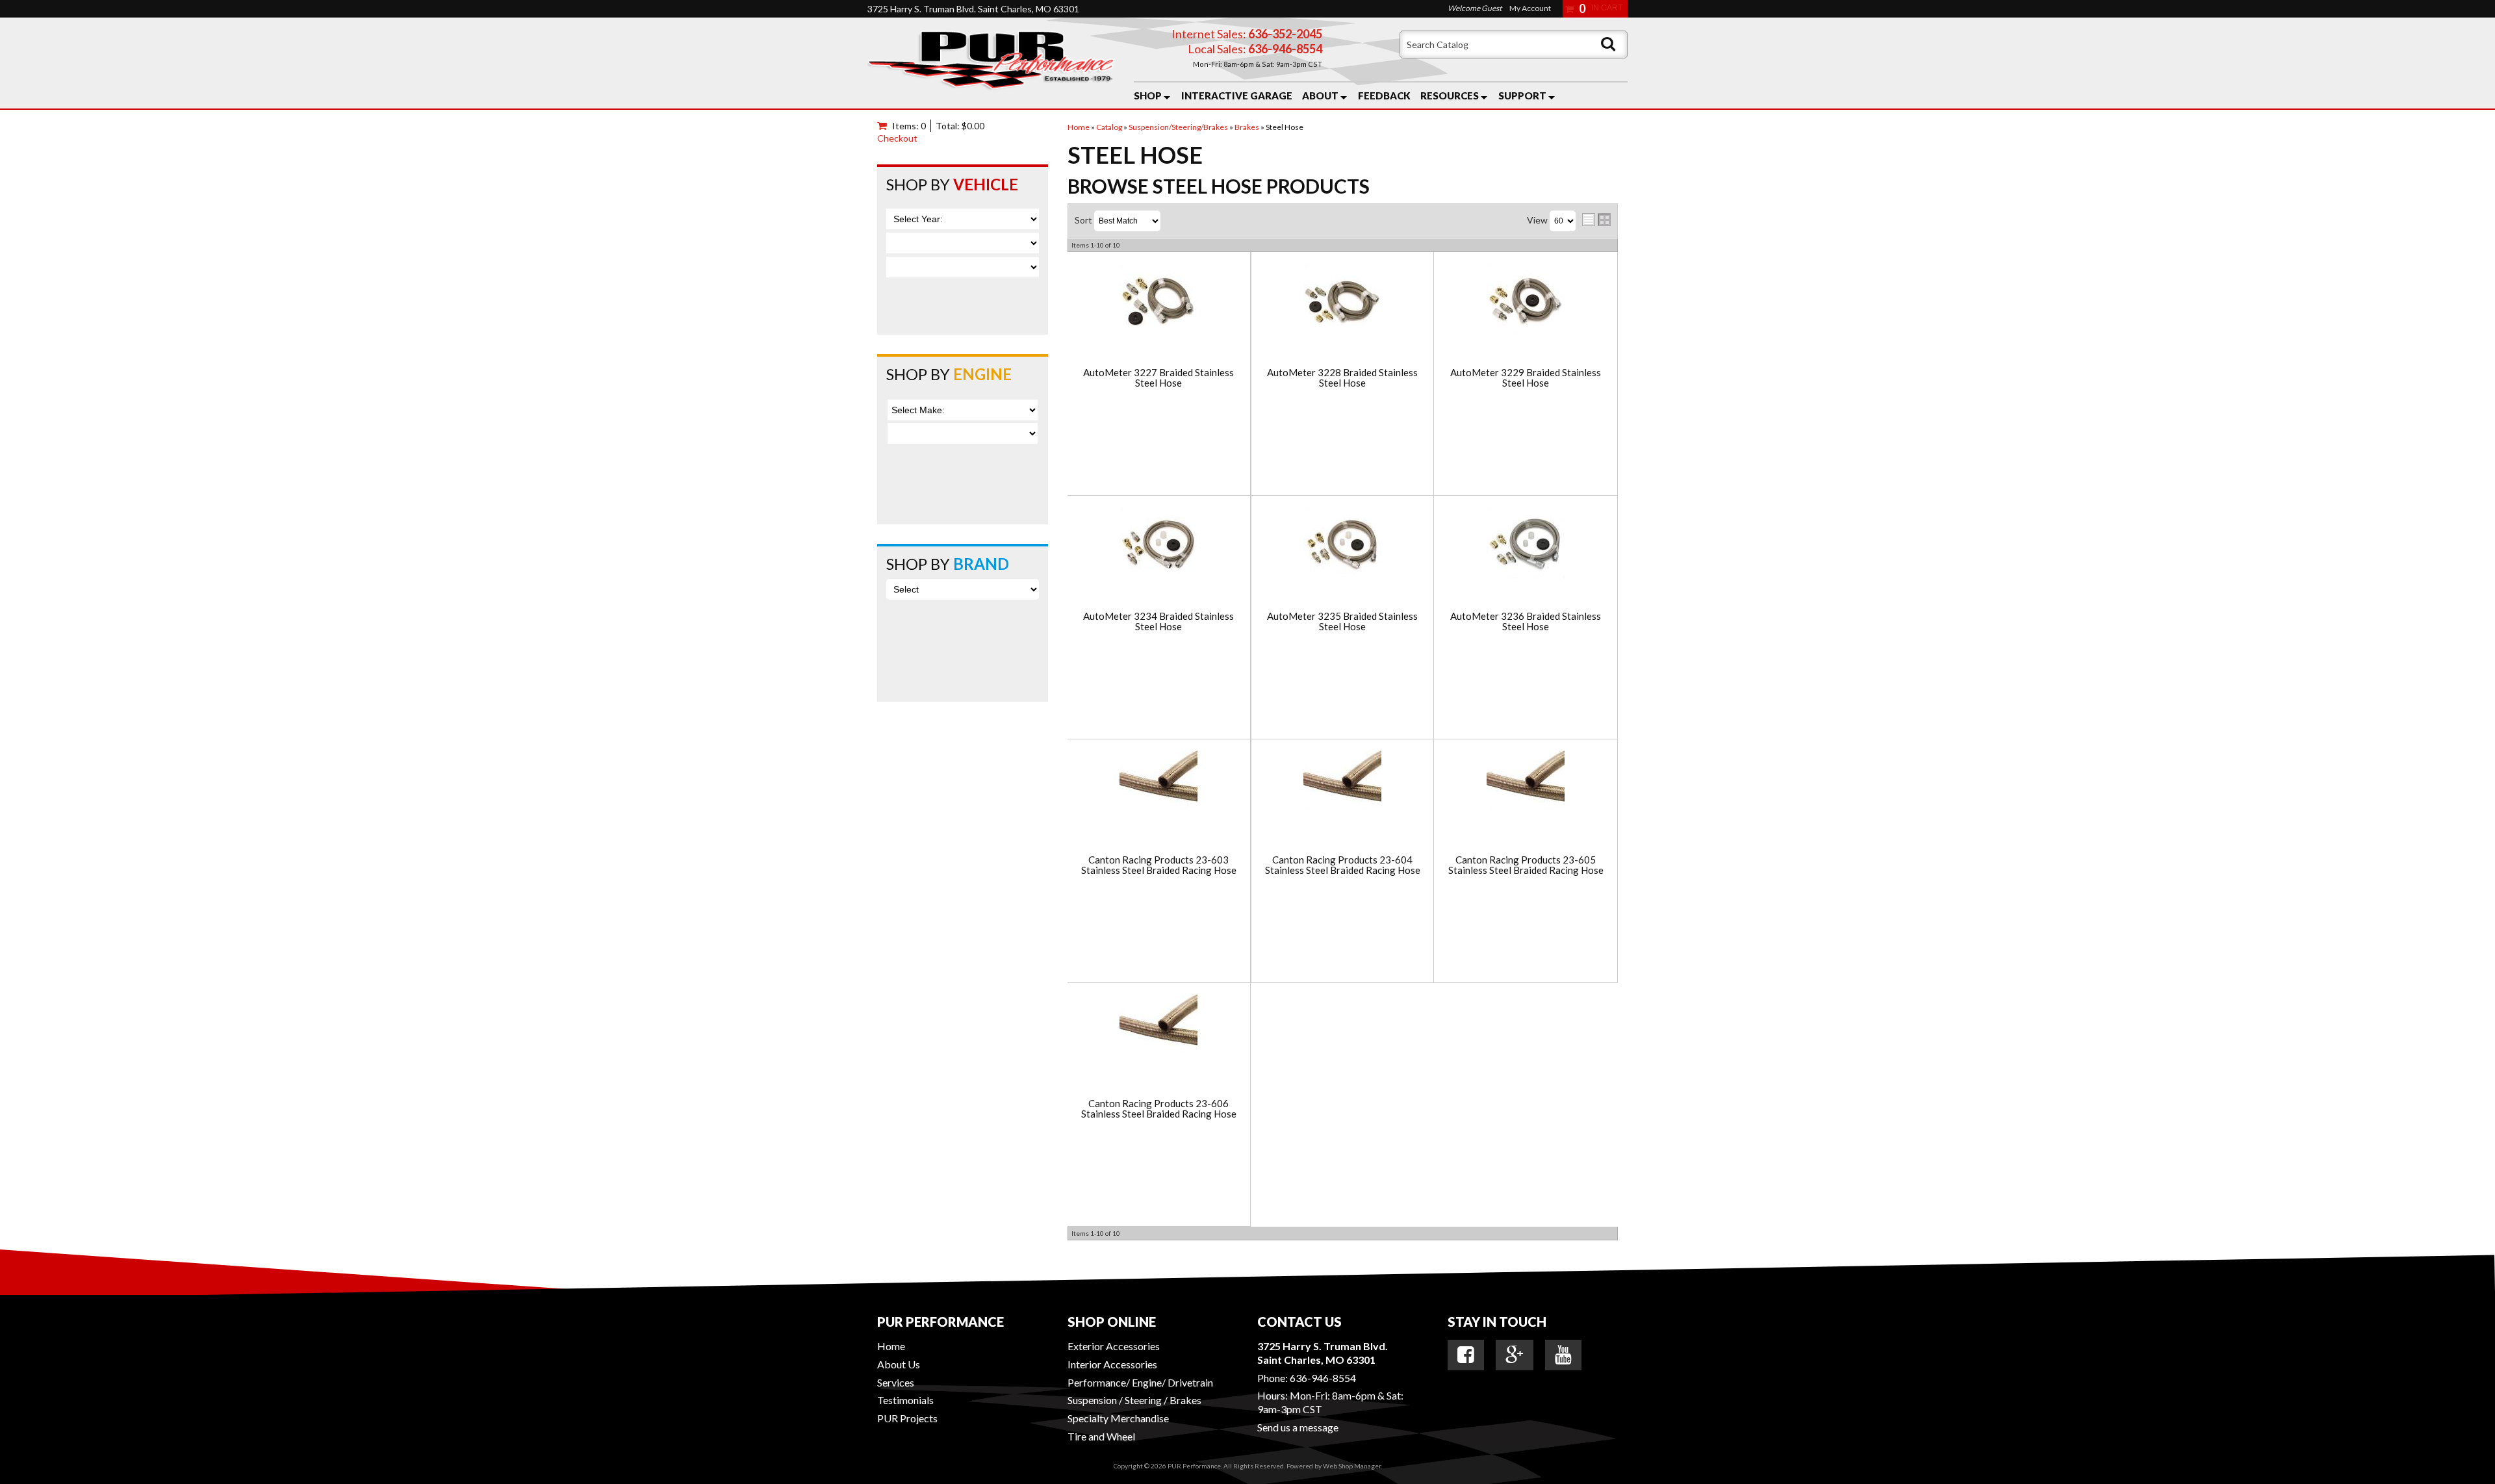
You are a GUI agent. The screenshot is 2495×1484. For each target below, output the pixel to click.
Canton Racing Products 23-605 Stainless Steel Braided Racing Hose (1526, 865)
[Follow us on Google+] (1515, 1355)
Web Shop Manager (1352, 1466)
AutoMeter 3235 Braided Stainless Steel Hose (1342, 621)
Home (891, 1346)
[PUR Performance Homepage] (991, 63)
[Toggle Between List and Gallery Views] (1596, 220)
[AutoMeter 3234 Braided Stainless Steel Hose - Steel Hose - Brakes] (1159, 546)
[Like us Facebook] (1466, 1355)
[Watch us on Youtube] (1563, 1355)
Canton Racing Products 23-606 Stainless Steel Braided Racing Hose (1159, 1109)
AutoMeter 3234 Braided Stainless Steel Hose (1158, 621)
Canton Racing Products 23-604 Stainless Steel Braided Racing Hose (1343, 865)
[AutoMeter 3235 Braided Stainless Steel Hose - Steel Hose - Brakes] (1342, 546)
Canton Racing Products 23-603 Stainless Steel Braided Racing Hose (1159, 865)
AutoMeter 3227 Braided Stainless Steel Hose (1158, 378)
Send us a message (1298, 1427)
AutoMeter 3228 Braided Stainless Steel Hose (1342, 378)
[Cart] (885, 126)
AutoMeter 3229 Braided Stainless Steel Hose (1526, 378)
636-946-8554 (1323, 1378)
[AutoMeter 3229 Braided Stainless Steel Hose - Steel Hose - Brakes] (1526, 303)
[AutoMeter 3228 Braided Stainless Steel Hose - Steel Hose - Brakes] (1342, 303)
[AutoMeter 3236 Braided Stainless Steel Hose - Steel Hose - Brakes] (1526, 546)
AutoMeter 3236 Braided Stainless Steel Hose (1526, 621)
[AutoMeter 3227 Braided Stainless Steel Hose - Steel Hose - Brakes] (1159, 303)
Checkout (897, 138)
